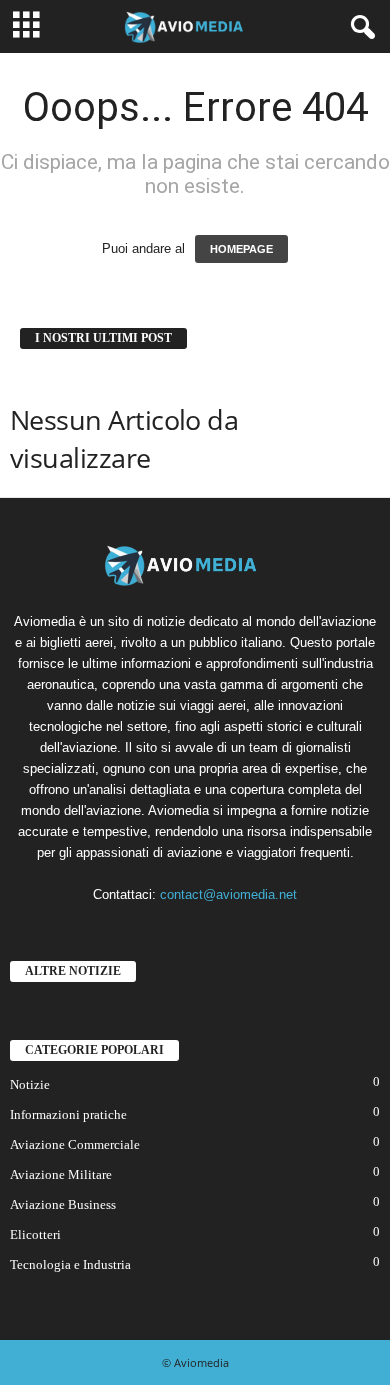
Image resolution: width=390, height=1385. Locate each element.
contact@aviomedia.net (228, 894)
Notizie (30, 1084)
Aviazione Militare (61, 1174)
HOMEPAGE (241, 249)
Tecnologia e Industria (70, 1264)
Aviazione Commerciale (75, 1144)
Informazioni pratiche (68, 1114)
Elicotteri (35, 1234)
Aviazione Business (63, 1204)
